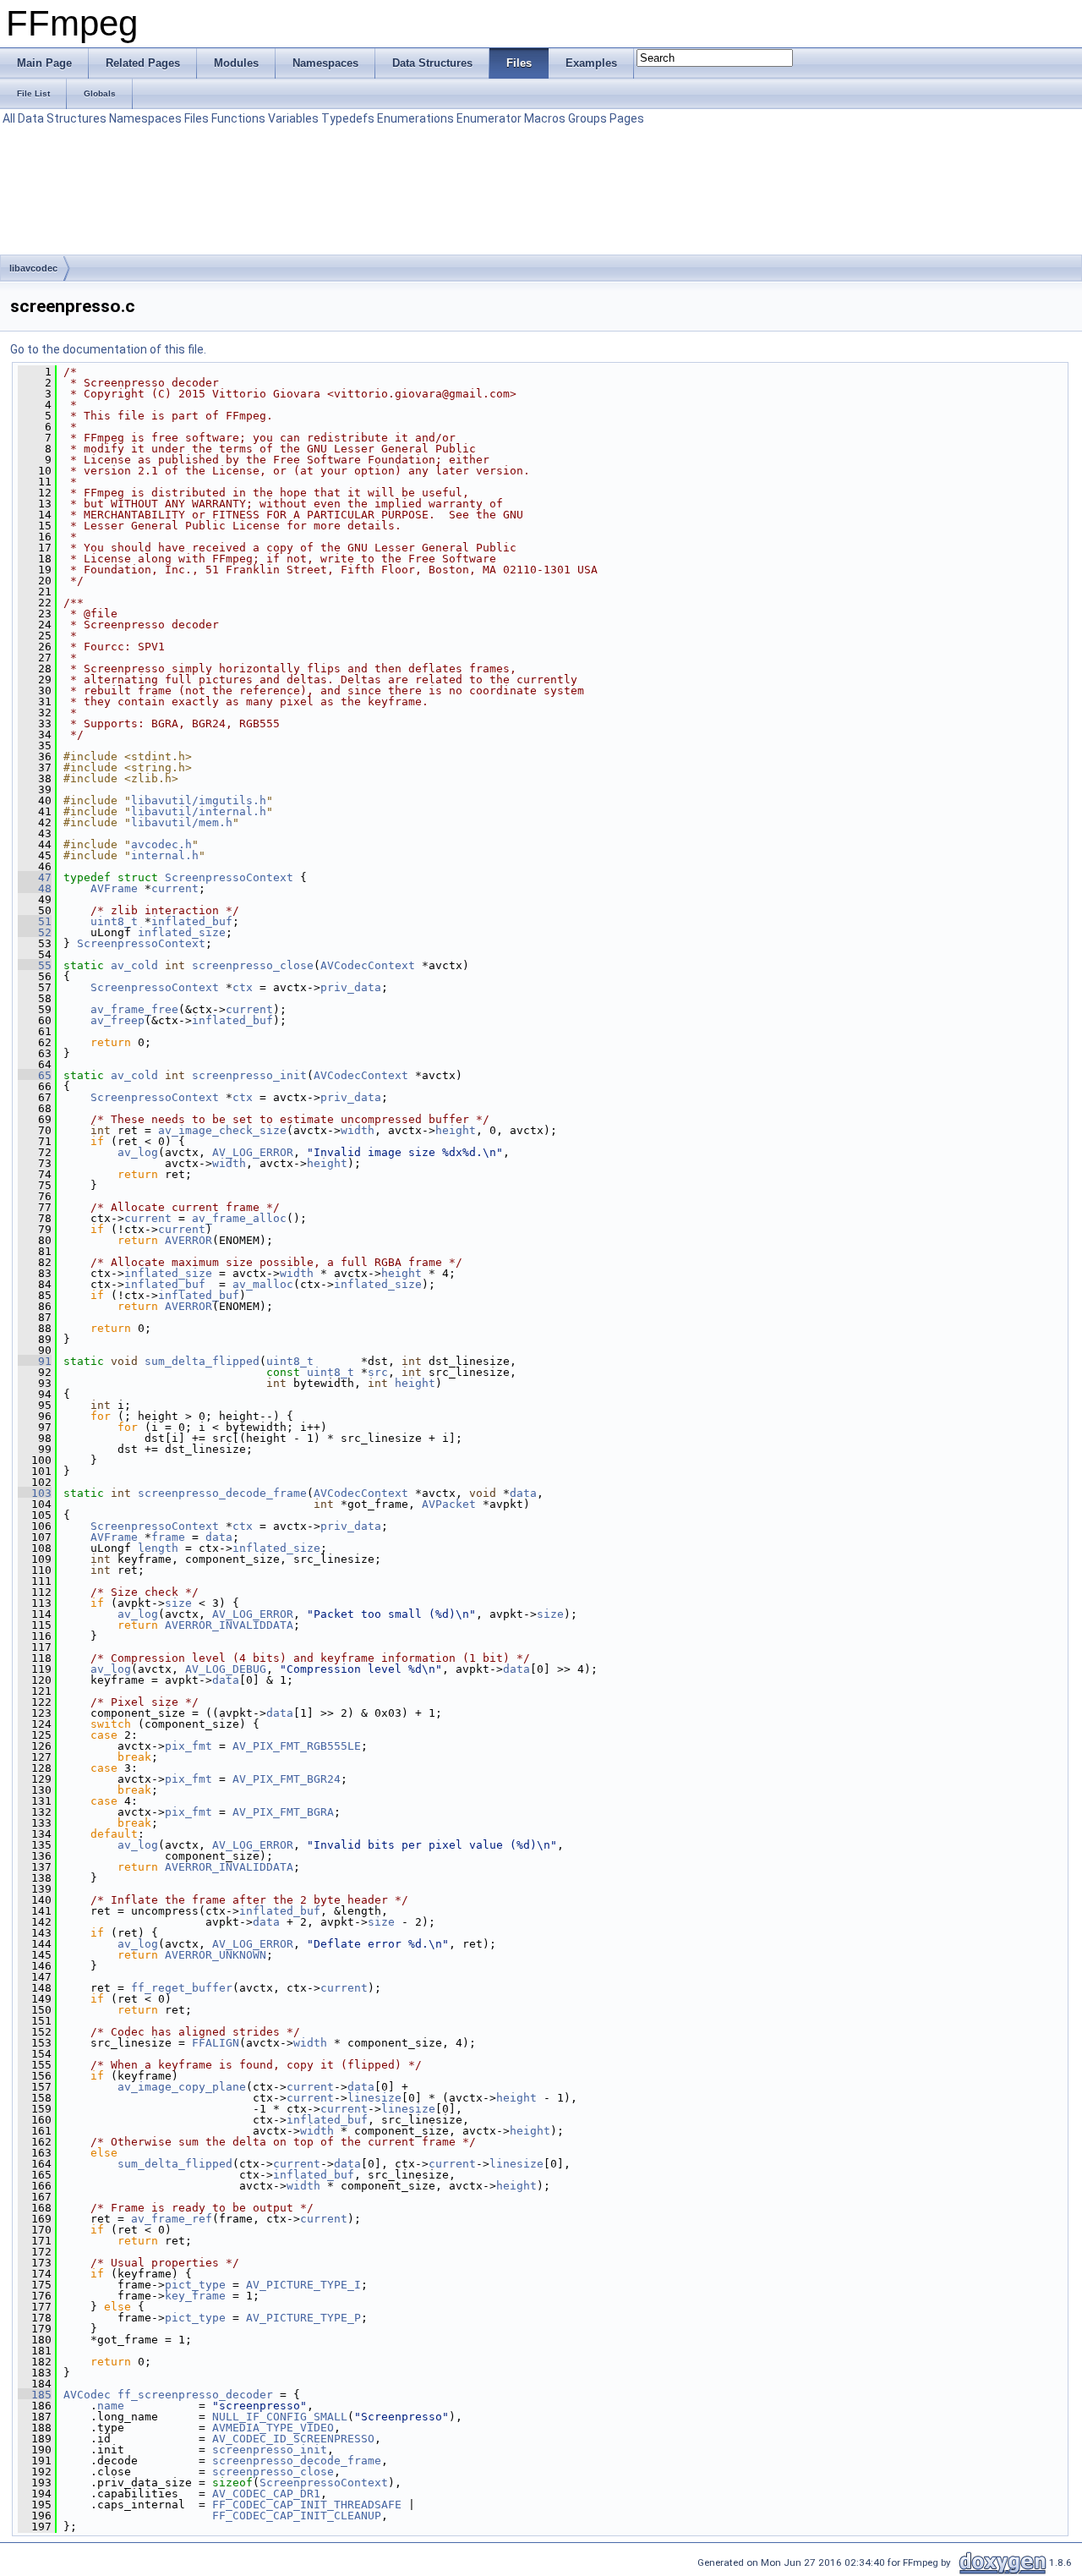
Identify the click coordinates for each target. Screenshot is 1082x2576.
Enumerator (489, 118)
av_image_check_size (222, 1130)
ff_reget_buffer (182, 1988)
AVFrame (114, 888)
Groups (587, 118)
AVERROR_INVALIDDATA (229, 1625)
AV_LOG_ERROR (253, 1152)
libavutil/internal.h (199, 811)
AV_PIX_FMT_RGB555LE (297, 1746)
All (9, 118)
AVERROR (189, 1240)
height (456, 1130)
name (111, 2406)
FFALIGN (216, 2043)
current (175, 888)
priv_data (351, 987)
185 (35, 2395)
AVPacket (449, 1504)
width (358, 1130)
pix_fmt (189, 1746)
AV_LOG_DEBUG (226, 1669)
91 (35, 1361)
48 (35, 888)
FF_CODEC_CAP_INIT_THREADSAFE (307, 2505)
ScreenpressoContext (229, 877)
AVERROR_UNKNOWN (216, 1955)
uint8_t (114, 921)
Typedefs (348, 118)
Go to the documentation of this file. (108, 349)
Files (197, 118)
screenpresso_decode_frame (222, 1493)
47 (35, 877)
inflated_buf (192, 921)
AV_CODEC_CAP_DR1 (266, 2494)
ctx (243, 987)
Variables (293, 118)
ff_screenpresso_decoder (195, 2395)
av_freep (117, 1020)
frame (168, 1537)
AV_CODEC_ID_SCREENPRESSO (293, 2439)
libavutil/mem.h (182, 822)
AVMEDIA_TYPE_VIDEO (273, 2428)
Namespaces (145, 118)
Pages (627, 118)
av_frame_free (134, 1009)
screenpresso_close (253, 965)
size (178, 1603)
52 (35, 932)
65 (35, 1075)
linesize (374, 2098)
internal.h (165, 855)
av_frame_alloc (239, 1218)
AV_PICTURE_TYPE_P (303, 2318)
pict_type (195, 2285)
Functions (238, 118)
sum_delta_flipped (202, 1361)
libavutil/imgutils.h (199, 800)
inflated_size (182, 932)
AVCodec (87, 2395)
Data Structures (62, 118)
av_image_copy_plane (182, 2087)
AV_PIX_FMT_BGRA (283, 1812)
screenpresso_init (249, 1075)
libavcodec (33, 268)
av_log (138, 1152)
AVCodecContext (368, 965)
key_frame (195, 2296)
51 (35, 921)
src (378, 1372)
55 (35, 965)
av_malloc (263, 1284)
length (158, 1548)
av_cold (134, 965)
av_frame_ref (172, 2219)
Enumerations (415, 118)
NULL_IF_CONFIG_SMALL (280, 2417)
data (523, 1493)
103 (35, 1493)
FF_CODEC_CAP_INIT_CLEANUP (297, 2516)
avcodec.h (161, 844)
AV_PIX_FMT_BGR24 (287, 1779)
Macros (545, 118)
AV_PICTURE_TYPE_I (303, 2285)
